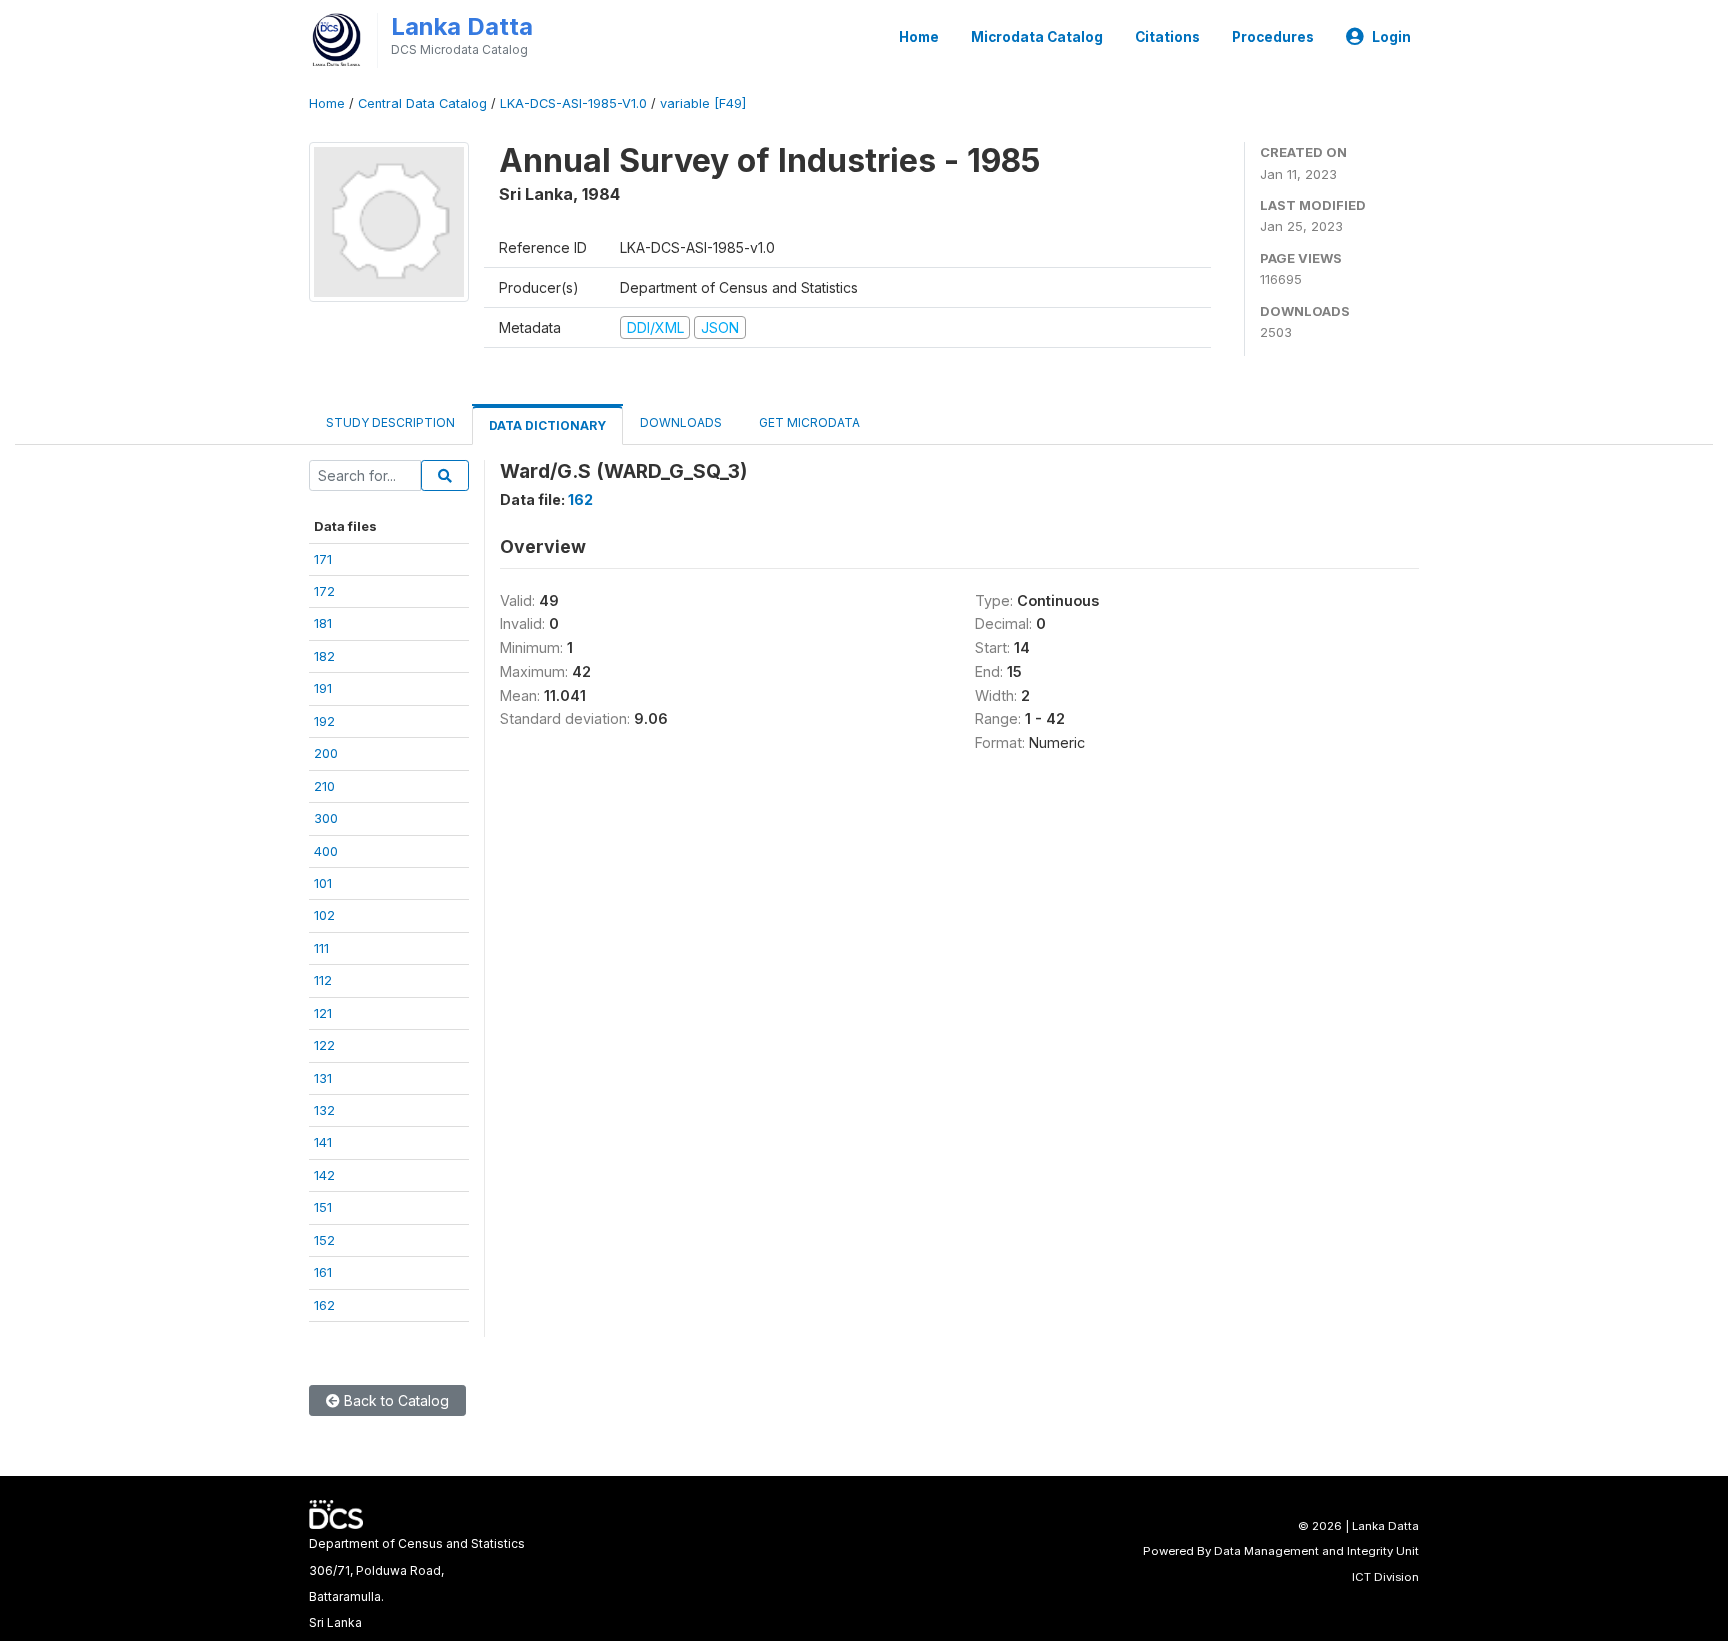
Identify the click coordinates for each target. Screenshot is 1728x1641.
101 (323, 883)
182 (324, 656)
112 (323, 980)
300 (326, 818)
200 (326, 753)
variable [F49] (703, 103)
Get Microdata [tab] (808, 422)
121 (323, 1013)
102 (324, 915)
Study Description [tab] (390, 422)
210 (324, 786)
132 (324, 1110)
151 (323, 1207)
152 (324, 1240)
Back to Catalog (394, 1400)
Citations (1167, 37)
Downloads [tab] (681, 422)
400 (326, 851)
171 (323, 559)
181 (323, 623)
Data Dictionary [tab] (547, 425)
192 (324, 721)
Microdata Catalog (1037, 37)
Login (1391, 37)
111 (321, 948)
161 (323, 1272)
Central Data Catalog (422, 103)
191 (323, 688)
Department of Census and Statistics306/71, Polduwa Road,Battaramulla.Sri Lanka (417, 1583)
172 (324, 591)
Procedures (1273, 37)
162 (324, 1305)
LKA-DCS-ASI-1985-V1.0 (573, 103)
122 (324, 1045)
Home (919, 37)
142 (324, 1175)
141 (323, 1142)
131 (323, 1078)
